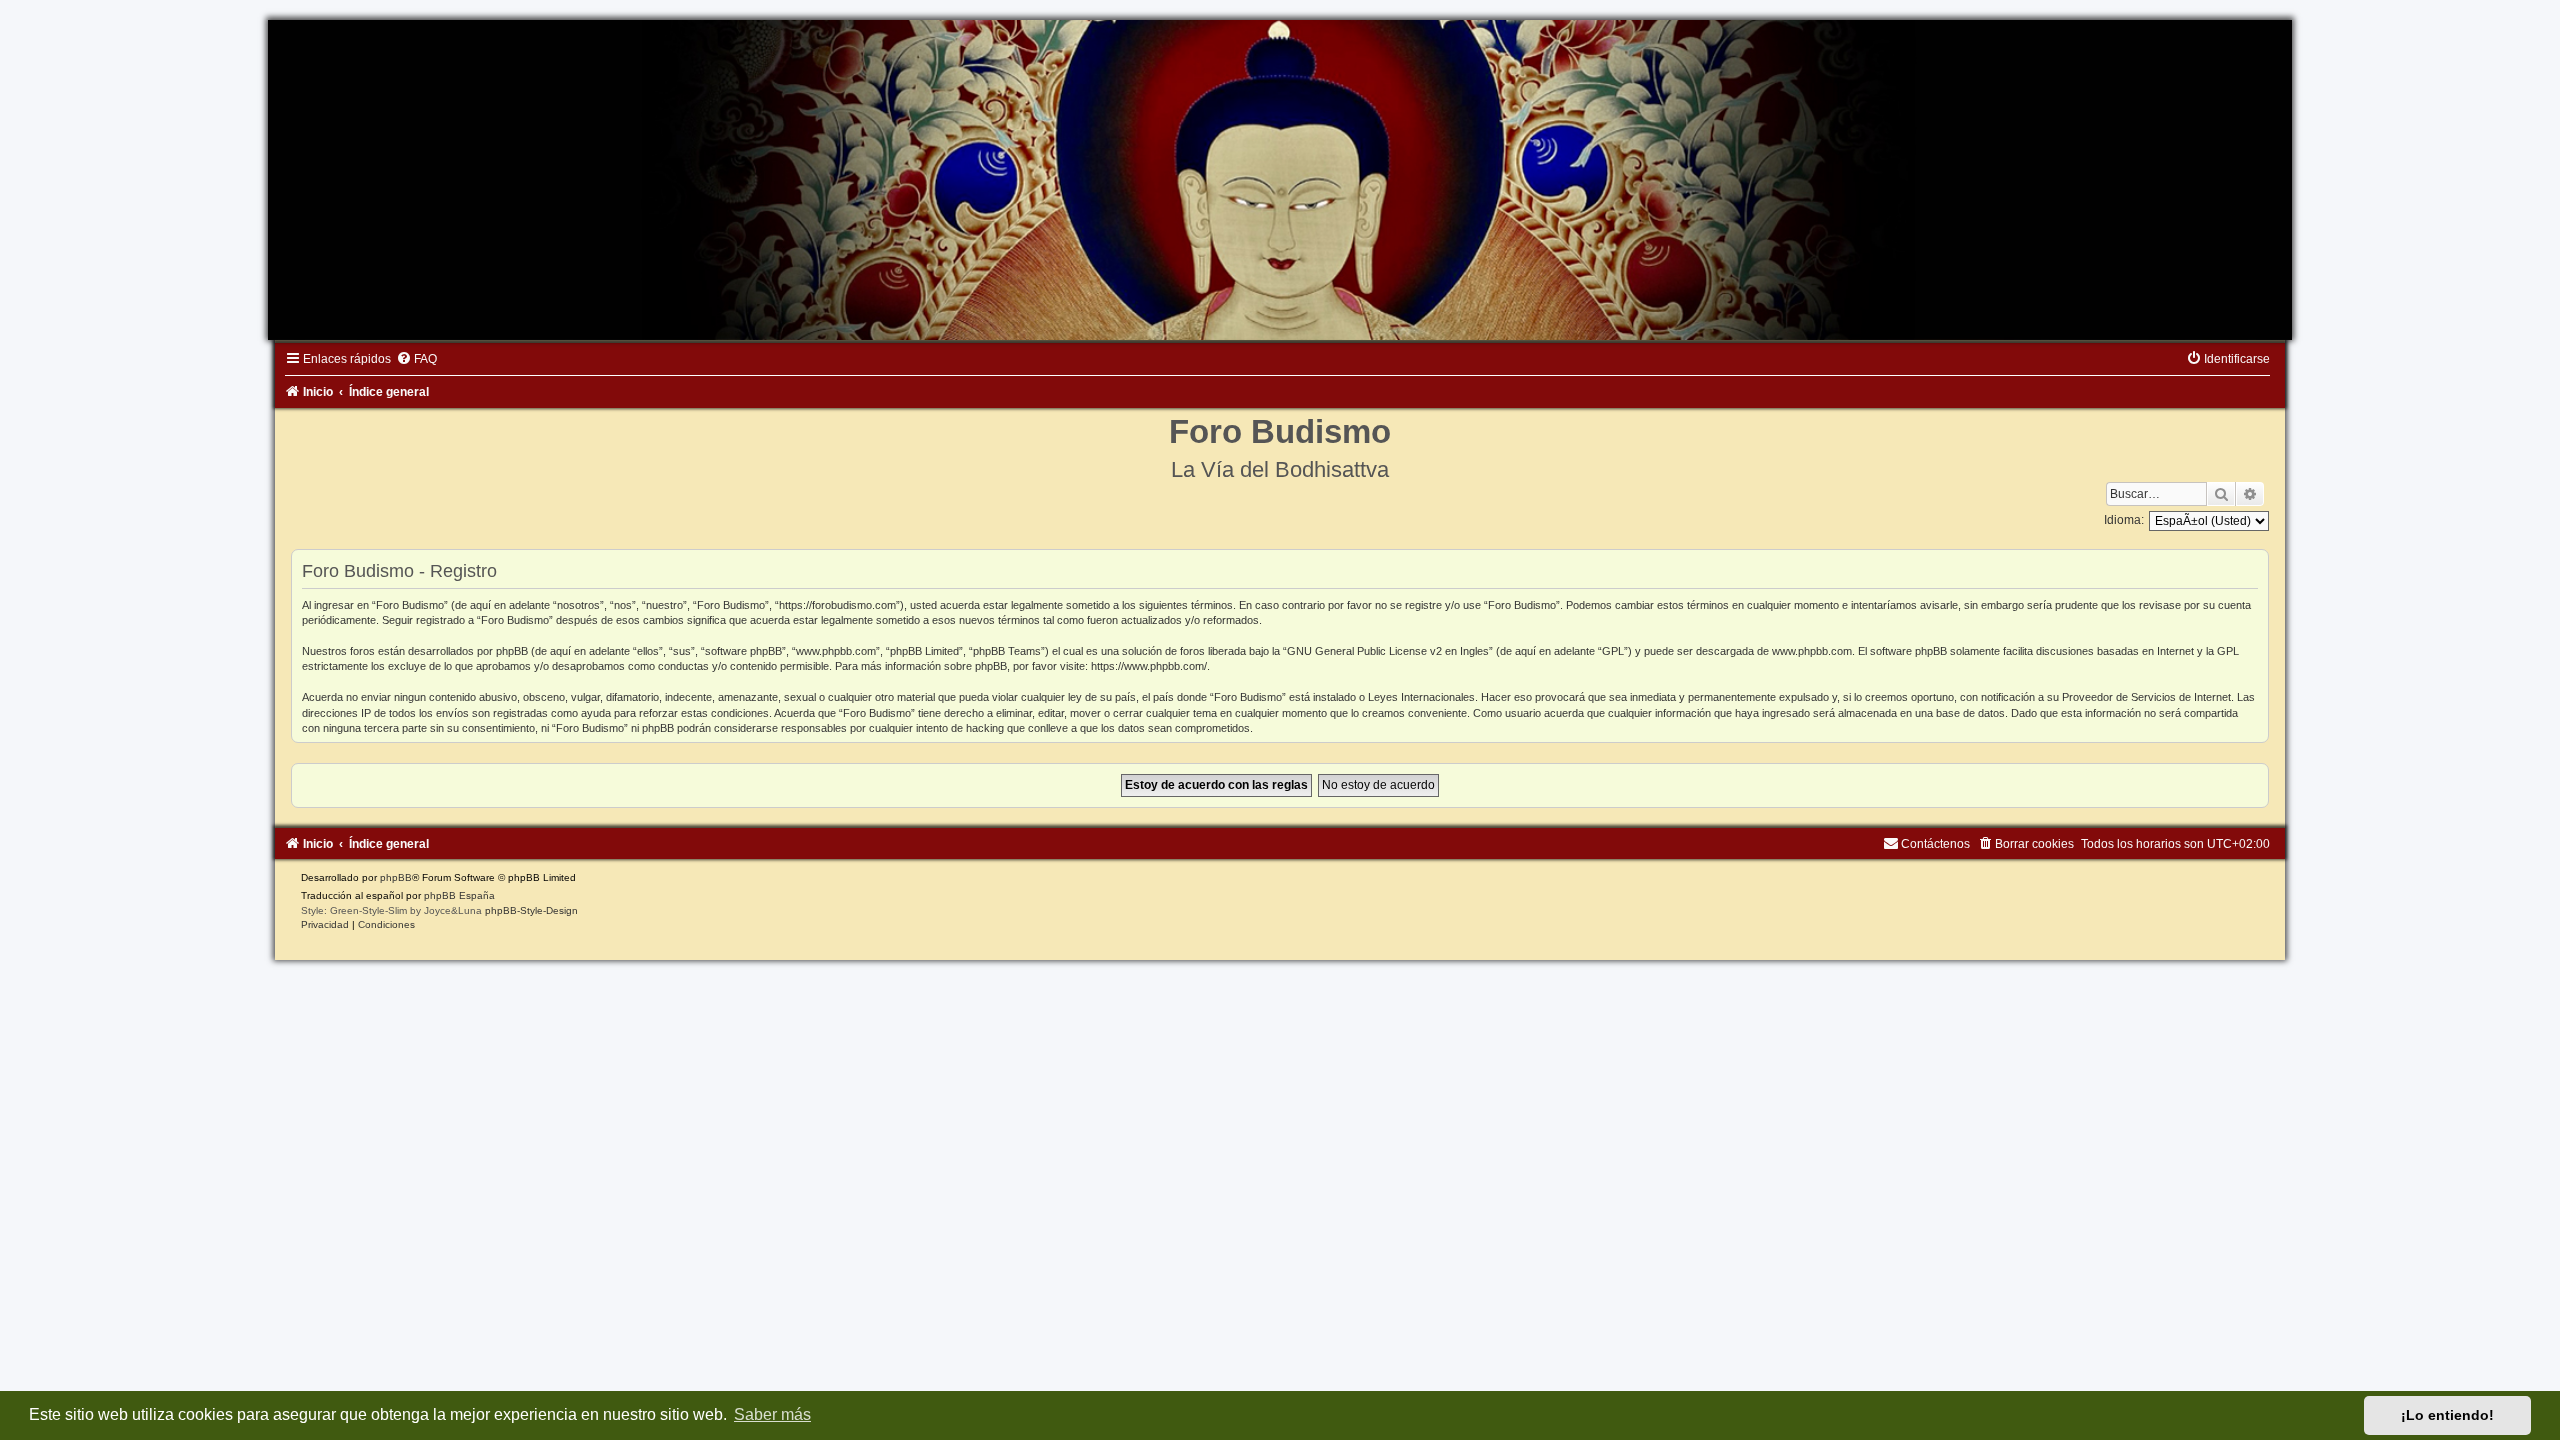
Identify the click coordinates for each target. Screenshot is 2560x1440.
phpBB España (459, 895)
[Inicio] (1280, 180)
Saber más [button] (772, 1414)
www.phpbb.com (1812, 651)
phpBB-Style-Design (531, 910)
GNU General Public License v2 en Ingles (1388, 651)
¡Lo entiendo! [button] (2447, 1415)
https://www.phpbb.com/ (1149, 666)
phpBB (396, 877)
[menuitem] (416, 359)
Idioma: (2124, 520)
